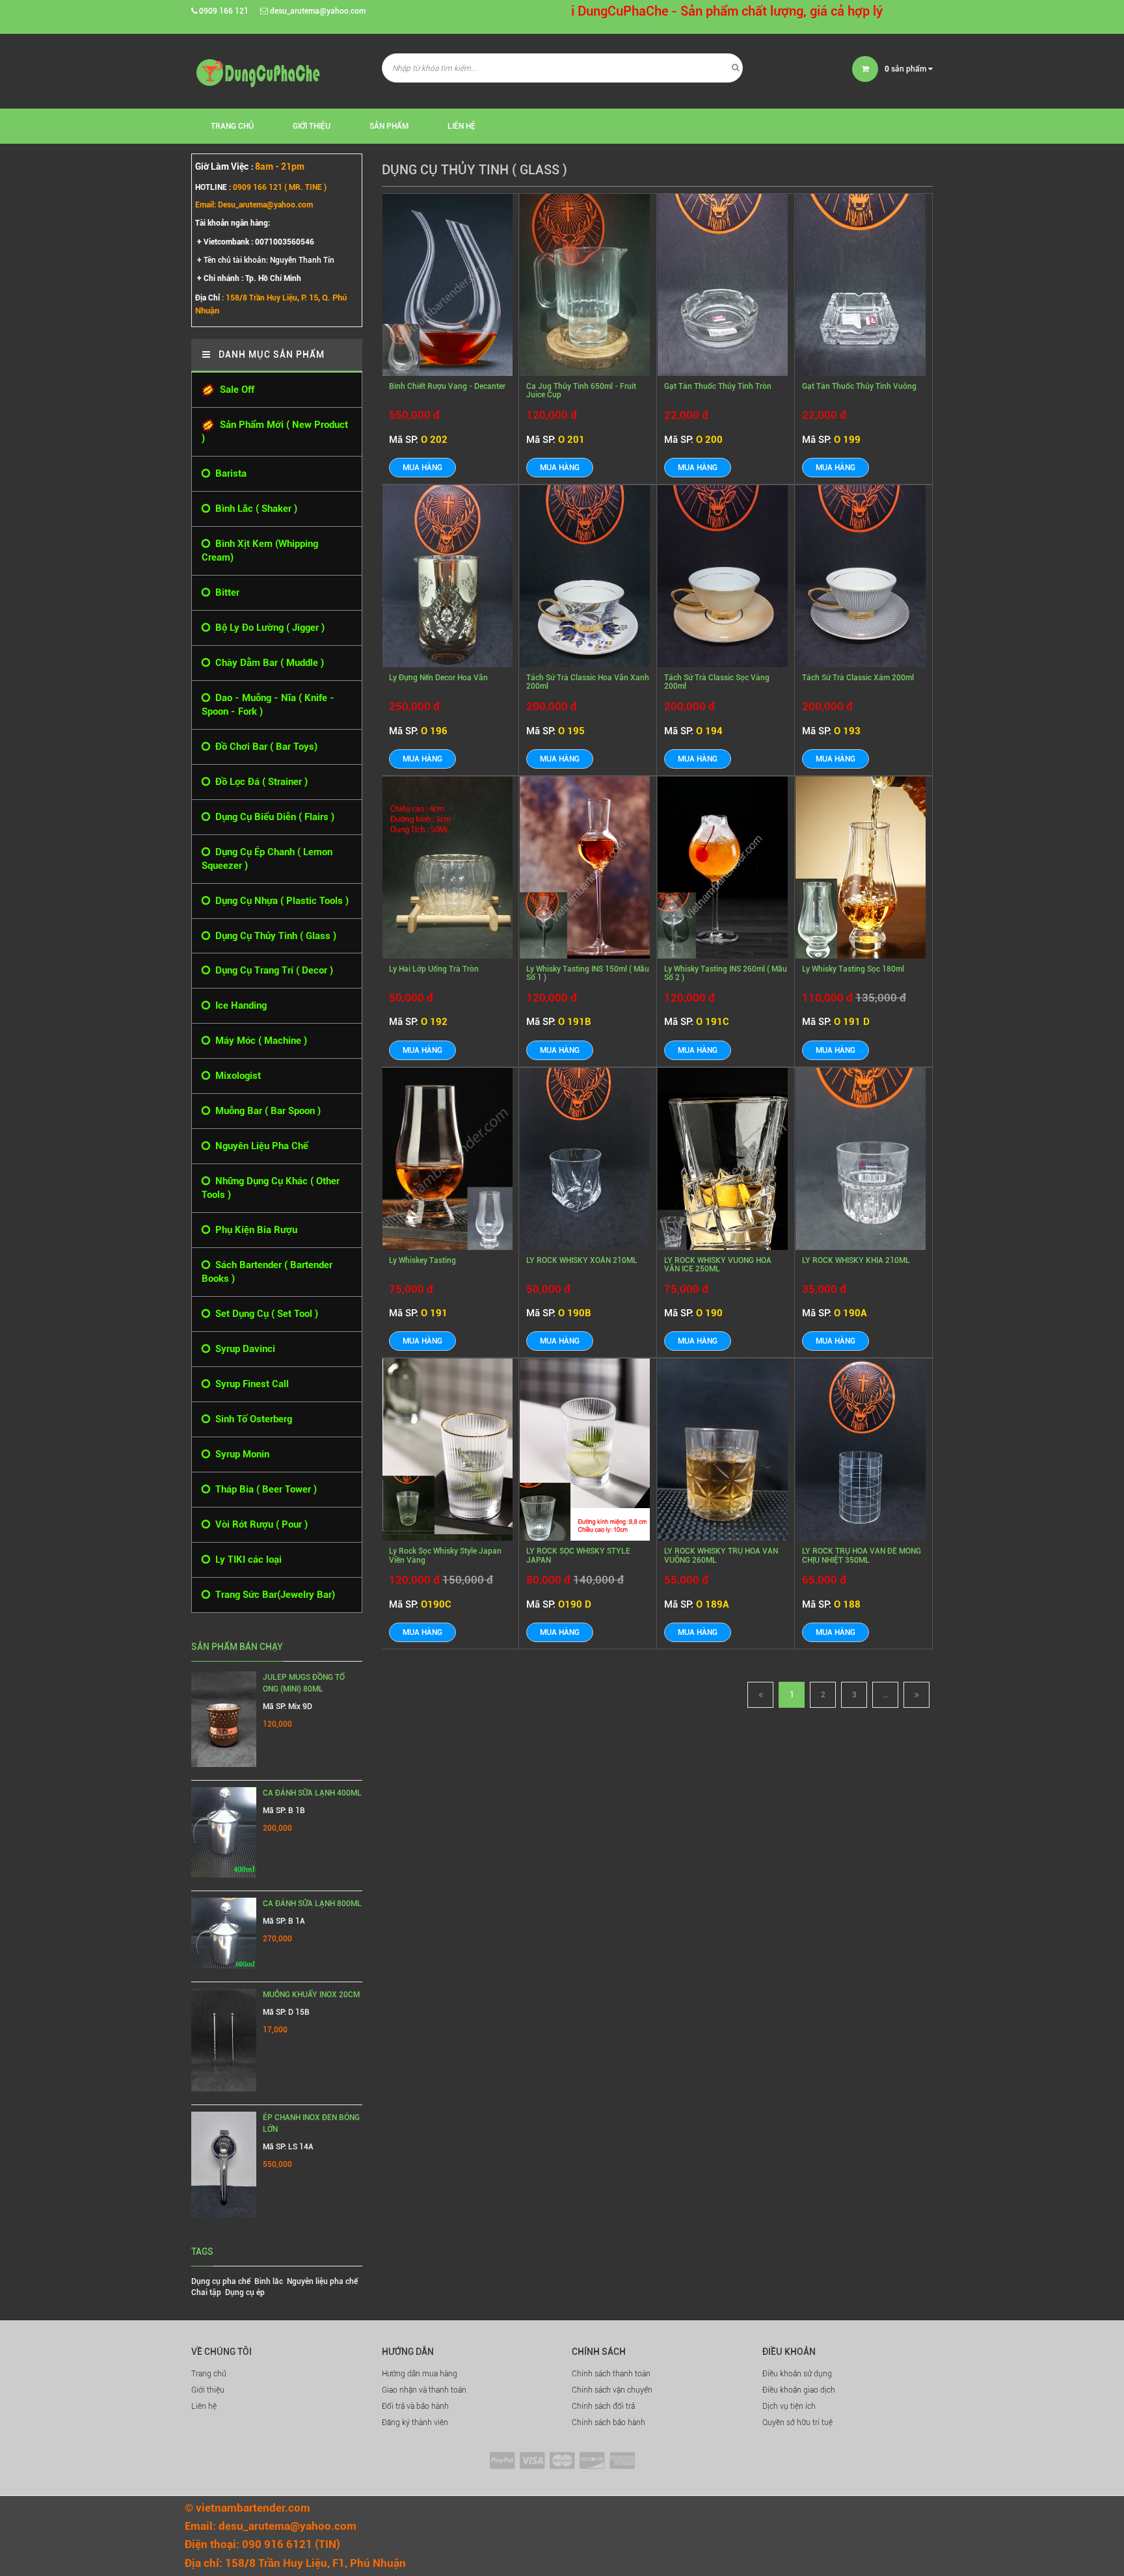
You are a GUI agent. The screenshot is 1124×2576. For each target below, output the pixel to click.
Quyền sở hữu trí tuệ (797, 2423)
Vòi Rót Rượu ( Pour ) (259, 1524)
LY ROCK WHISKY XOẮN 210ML (582, 1260)
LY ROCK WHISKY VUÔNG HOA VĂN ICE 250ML (718, 1265)
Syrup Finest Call (249, 1384)
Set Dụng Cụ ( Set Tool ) (264, 1314)
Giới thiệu (312, 126)
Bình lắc (269, 2281)
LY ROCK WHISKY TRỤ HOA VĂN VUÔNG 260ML (721, 1555)
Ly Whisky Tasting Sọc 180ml (853, 969)
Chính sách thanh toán (611, 2374)
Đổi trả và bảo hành (415, 2406)
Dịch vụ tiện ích (789, 2406)
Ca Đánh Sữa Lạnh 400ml (312, 1793)
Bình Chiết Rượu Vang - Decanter (447, 386)
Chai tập (206, 2292)
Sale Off (234, 390)
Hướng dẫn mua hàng (420, 2374)
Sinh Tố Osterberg (251, 1419)
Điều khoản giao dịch (799, 2390)
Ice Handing (238, 1005)
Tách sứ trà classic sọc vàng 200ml (717, 682)
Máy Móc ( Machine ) (259, 1041)
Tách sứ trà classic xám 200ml (858, 678)
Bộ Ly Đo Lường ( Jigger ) (267, 628)
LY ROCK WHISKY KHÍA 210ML (856, 1260)
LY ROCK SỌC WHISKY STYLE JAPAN (578, 1555)
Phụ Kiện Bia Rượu (254, 1230)
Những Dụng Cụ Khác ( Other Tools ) (271, 1188)
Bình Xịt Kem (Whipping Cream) (260, 551)
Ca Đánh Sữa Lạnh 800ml (312, 1904)
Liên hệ (204, 2406)
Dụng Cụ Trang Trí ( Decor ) (272, 970)
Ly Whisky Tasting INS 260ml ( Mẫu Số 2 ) (726, 973)
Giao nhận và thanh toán (424, 2390)
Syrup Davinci (243, 1349)
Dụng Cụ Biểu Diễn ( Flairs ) (272, 817)
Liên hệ (462, 126)
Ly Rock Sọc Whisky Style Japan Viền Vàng (445, 1555)
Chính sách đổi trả (603, 2406)
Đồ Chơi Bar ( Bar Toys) (264, 747)
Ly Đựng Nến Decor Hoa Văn (438, 678)
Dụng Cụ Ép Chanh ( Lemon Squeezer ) (267, 859)
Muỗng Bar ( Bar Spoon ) (265, 1111)
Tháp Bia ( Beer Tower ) (263, 1489)
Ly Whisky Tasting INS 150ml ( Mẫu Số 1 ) (588, 973)
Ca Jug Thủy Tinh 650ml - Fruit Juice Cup (581, 391)
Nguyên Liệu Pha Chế (259, 1146)
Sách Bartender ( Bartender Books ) (267, 1272)
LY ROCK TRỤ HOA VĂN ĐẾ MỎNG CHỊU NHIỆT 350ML (862, 1555)
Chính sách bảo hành (609, 2423)
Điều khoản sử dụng (797, 2374)
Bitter (225, 592)
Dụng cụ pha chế (221, 2281)
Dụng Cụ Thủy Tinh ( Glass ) (273, 936)
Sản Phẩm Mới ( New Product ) (275, 432)
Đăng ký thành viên (415, 2423)
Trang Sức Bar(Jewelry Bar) (273, 1595)
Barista (228, 473)
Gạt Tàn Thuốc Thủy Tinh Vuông (859, 386)
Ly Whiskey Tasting (422, 1260)
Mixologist (235, 1076)
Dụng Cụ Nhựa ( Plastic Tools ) (279, 901)
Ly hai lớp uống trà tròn (434, 969)
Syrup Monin (240, 1454)
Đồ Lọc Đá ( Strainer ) (259, 782)
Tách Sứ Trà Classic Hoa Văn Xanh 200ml (588, 682)
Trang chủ (232, 126)
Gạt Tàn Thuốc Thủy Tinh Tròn (718, 386)
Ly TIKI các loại (246, 1560)
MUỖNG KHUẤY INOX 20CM (311, 1995)
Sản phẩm (389, 126)
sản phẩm (906, 69)
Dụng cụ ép (245, 2292)
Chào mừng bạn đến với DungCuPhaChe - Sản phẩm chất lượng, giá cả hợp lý (584, 11)
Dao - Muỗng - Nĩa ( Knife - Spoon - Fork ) (268, 705)
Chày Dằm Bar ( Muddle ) (267, 663)
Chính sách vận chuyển (612, 2390)
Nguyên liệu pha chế (322, 2281)
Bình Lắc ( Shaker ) (254, 509)
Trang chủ (209, 2374)
